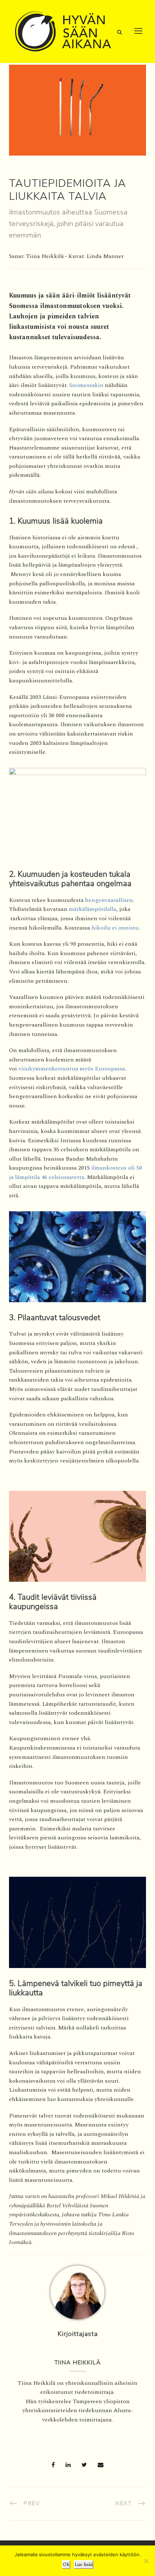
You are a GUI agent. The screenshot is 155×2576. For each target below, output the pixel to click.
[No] (146, 2561)
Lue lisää (84, 2565)
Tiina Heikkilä (78, 2363)
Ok (66, 2565)
